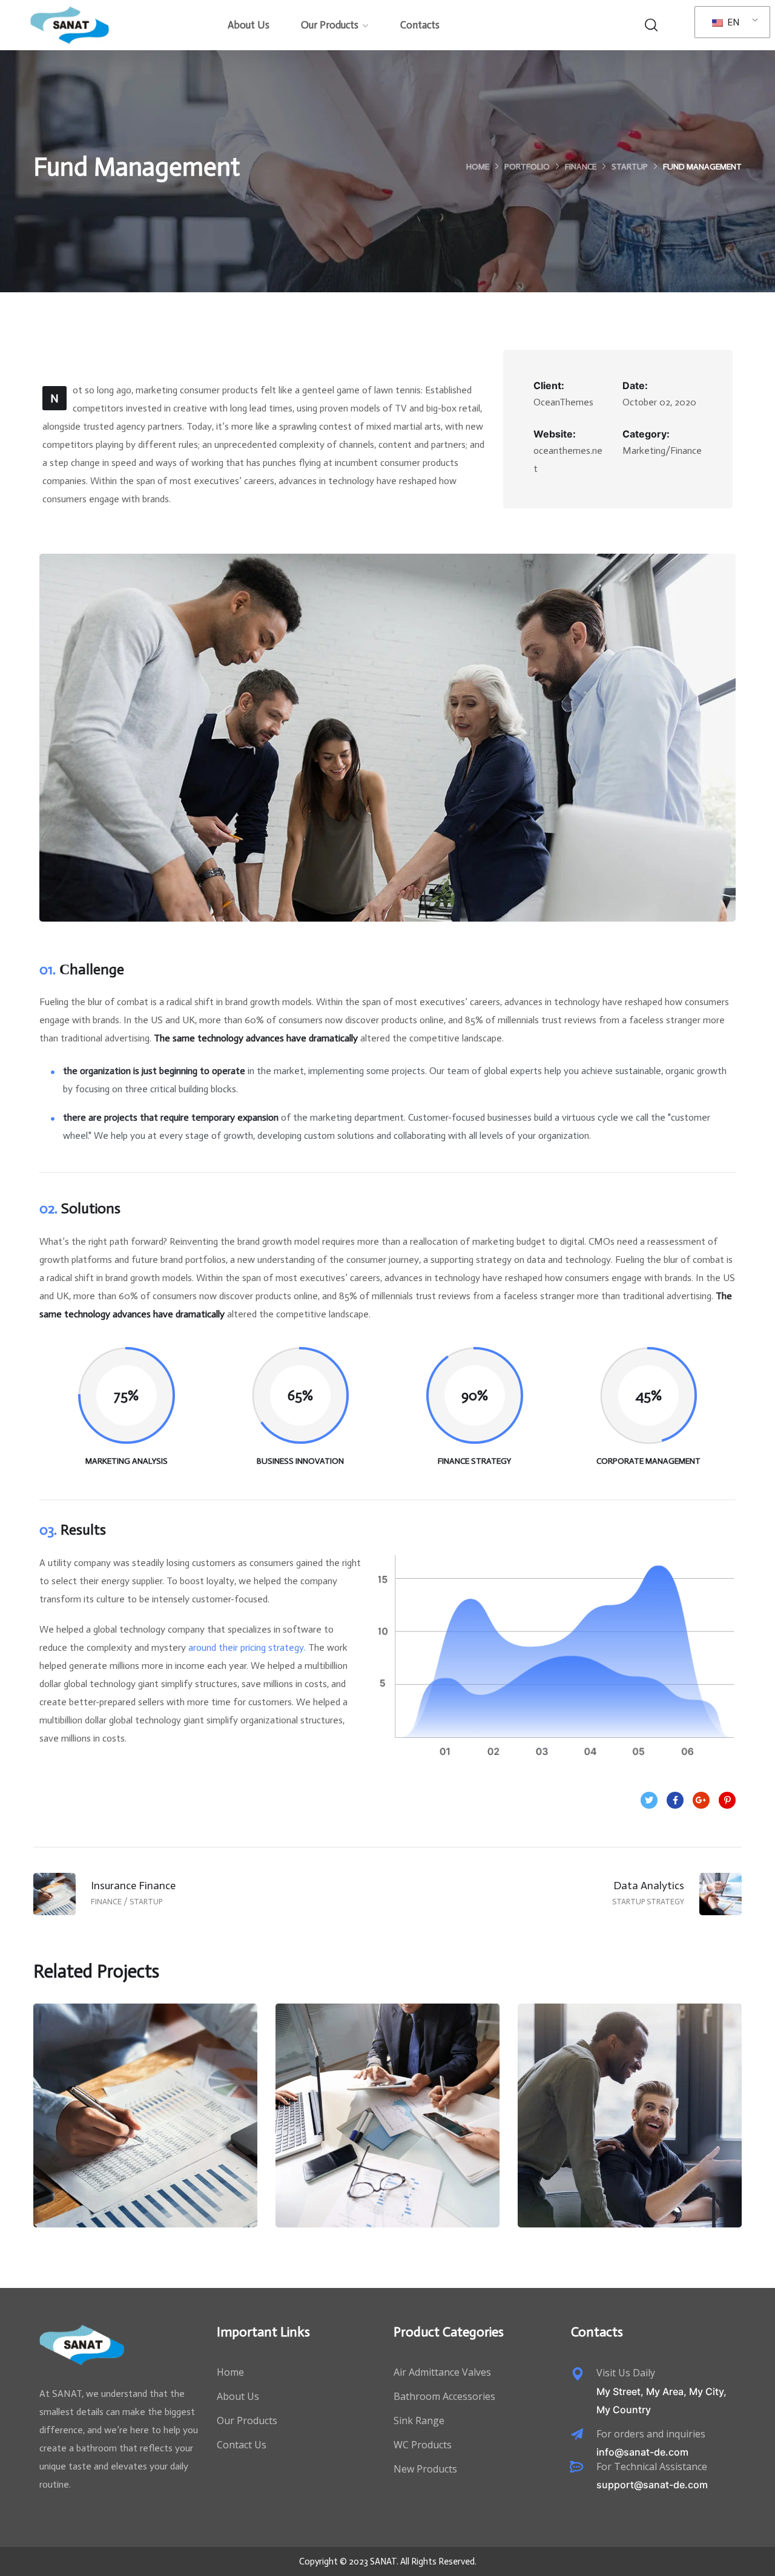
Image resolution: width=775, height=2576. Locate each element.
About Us (249, 25)
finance (581, 167)
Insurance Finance (145, 2127)
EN (732, 22)
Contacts (420, 25)
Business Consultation (388, 2127)
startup (630, 167)
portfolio (527, 167)
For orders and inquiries (651, 2434)
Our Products (330, 25)
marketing (651, 2153)
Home (478, 167)
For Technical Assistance (652, 2466)
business (367, 2153)
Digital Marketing (630, 2127)
